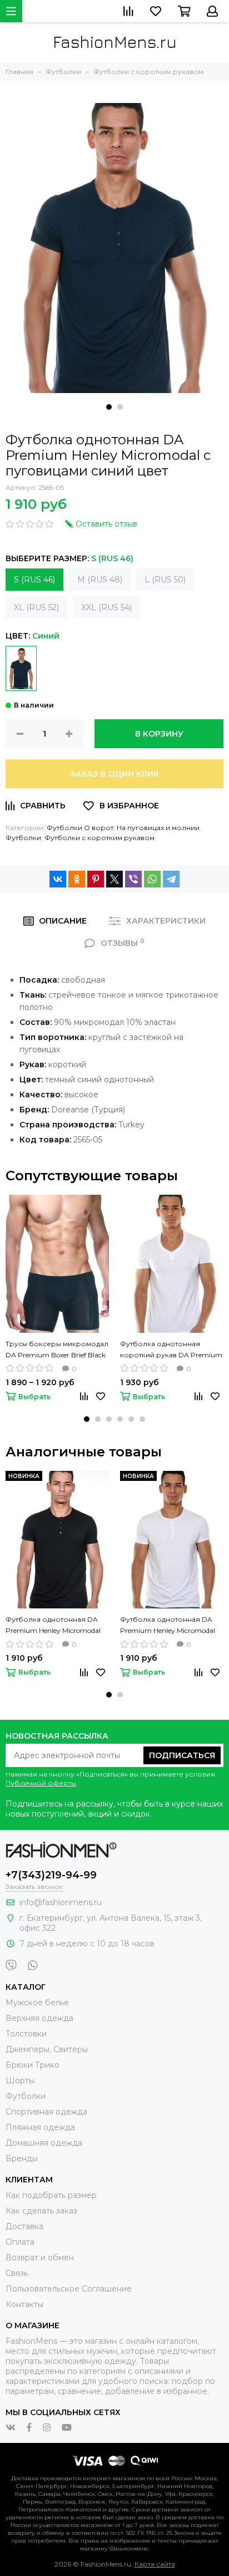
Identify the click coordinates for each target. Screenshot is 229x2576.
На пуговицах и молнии (158, 828)
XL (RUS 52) (36, 607)
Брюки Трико (33, 2065)
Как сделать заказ (41, 2211)
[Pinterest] (96, 879)
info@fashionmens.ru (61, 1902)
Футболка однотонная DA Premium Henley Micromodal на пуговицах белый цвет (168, 1626)
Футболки (23, 838)
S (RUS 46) (34, 580)
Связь (17, 2273)
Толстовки (26, 2034)
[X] (114, 879)
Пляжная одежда (40, 2127)
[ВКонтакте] (58, 879)
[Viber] (133, 879)
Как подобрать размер (51, 2195)
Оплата (20, 2242)
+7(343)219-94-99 (51, 1875)
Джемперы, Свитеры (47, 2049)
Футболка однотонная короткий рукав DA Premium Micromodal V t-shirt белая (171, 1350)
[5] (21, 668)
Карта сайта (155, 2564)
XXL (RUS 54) (106, 607)
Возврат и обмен (40, 2258)
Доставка (24, 2226)
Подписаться (182, 1755)
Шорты (20, 2081)
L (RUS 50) (165, 580)
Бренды (22, 2158)
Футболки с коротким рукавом (99, 838)
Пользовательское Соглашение (69, 2289)
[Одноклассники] (77, 879)
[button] (109, 407)
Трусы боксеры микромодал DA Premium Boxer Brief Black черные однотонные (57, 1350)
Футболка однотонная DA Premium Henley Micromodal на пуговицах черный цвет (53, 1626)
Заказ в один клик (114, 774)
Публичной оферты (41, 1783)
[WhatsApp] (152, 879)
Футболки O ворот (80, 828)
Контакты (24, 2304)
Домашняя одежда (44, 2143)
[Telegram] (171, 879)
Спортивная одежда (46, 2112)
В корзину (159, 734)
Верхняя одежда (39, 2018)
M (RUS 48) (100, 580)
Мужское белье (37, 2003)
